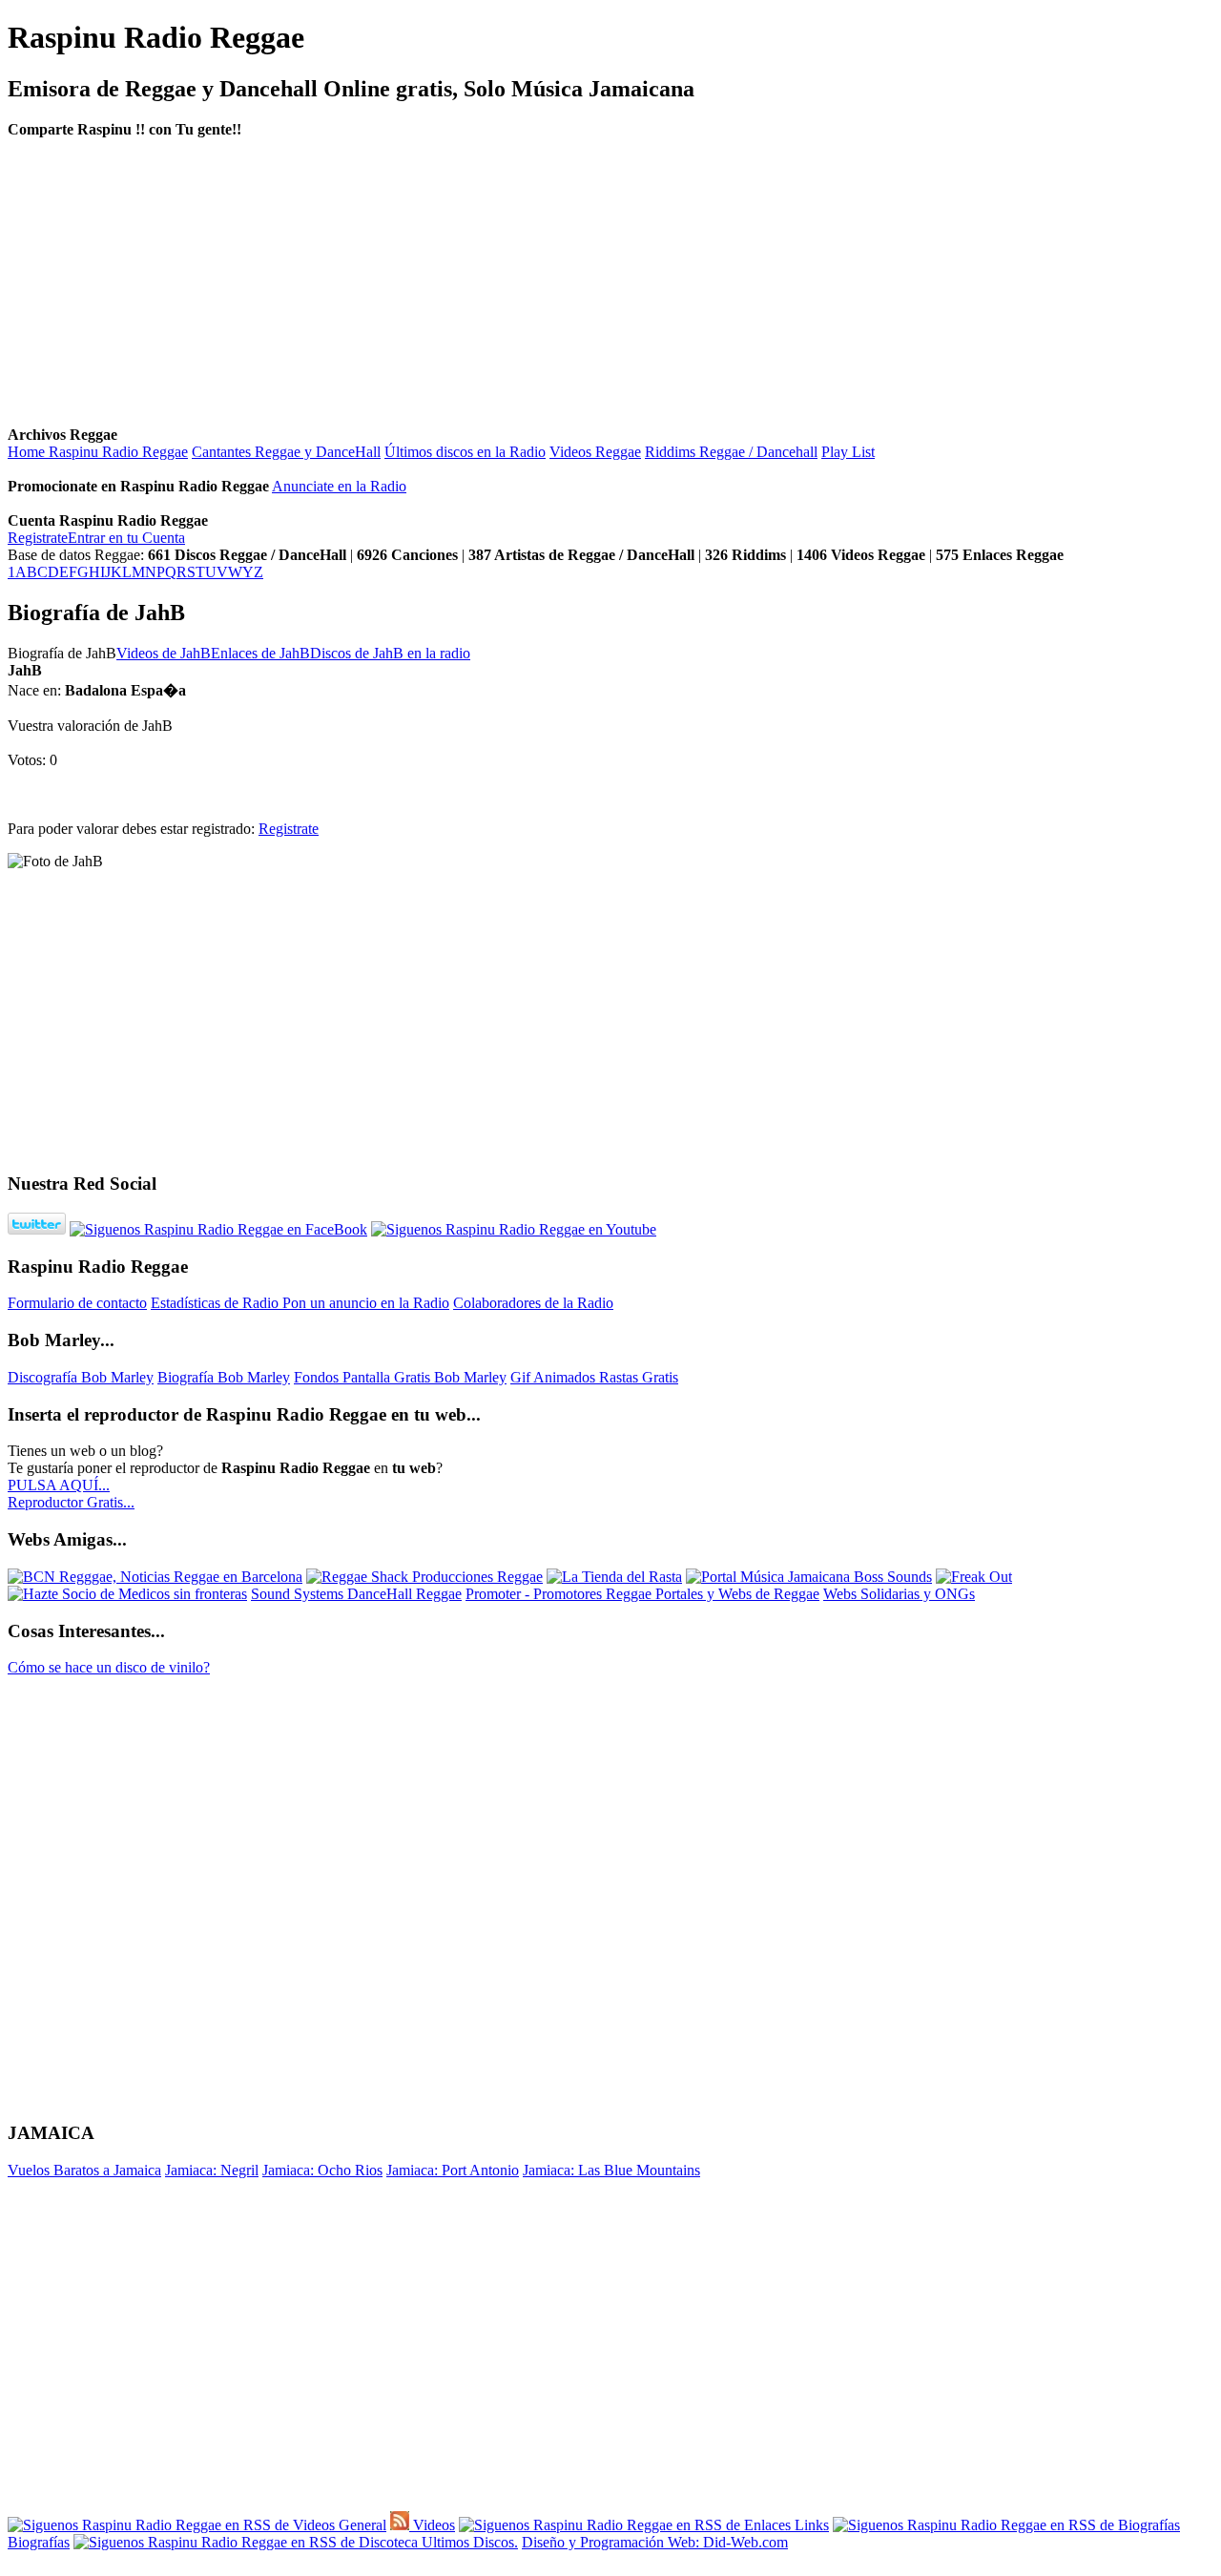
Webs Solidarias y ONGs (899, 1594)
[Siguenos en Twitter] (37, 1229)
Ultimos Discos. (468, 2542)
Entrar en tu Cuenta (126, 538)
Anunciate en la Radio (339, 486)
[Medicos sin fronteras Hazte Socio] (127, 1594)
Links (810, 2525)
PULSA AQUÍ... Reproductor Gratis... (71, 1494)
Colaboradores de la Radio (533, 1303)
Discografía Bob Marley (81, 1377)
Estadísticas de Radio (217, 1303)
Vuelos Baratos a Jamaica (84, 2170)
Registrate (38, 538)
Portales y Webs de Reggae (737, 1594)
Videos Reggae (595, 452)
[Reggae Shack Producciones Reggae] (424, 1577)
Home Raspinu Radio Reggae (98, 452)
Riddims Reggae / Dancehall (731, 452)
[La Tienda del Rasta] (614, 1577)
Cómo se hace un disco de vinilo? (109, 1667)
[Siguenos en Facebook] (218, 1229)
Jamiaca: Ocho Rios (322, 2170)
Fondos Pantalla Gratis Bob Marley (400, 1377)
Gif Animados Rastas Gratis (594, 1377)
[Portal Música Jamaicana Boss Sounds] (809, 1577)
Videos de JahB (164, 653)
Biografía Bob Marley (224, 1377)
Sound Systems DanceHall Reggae (356, 1594)
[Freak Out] (974, 1577)
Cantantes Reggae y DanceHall (286, 452)
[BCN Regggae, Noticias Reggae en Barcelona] (155, 1577)
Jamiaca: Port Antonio (453, 2170)
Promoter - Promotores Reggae (560, 1594)
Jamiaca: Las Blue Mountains (611, 2170)
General (361, 2525)
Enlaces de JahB (260, 653)
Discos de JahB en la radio (390, 653)
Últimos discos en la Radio (465, 452)
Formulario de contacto (77, 1303)
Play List (848, 452)
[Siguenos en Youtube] (514, 1229)
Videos (432, 2525)
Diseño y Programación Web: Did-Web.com (655, 2542)
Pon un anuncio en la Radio (366, 1303)
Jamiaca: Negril (212, 2170)
